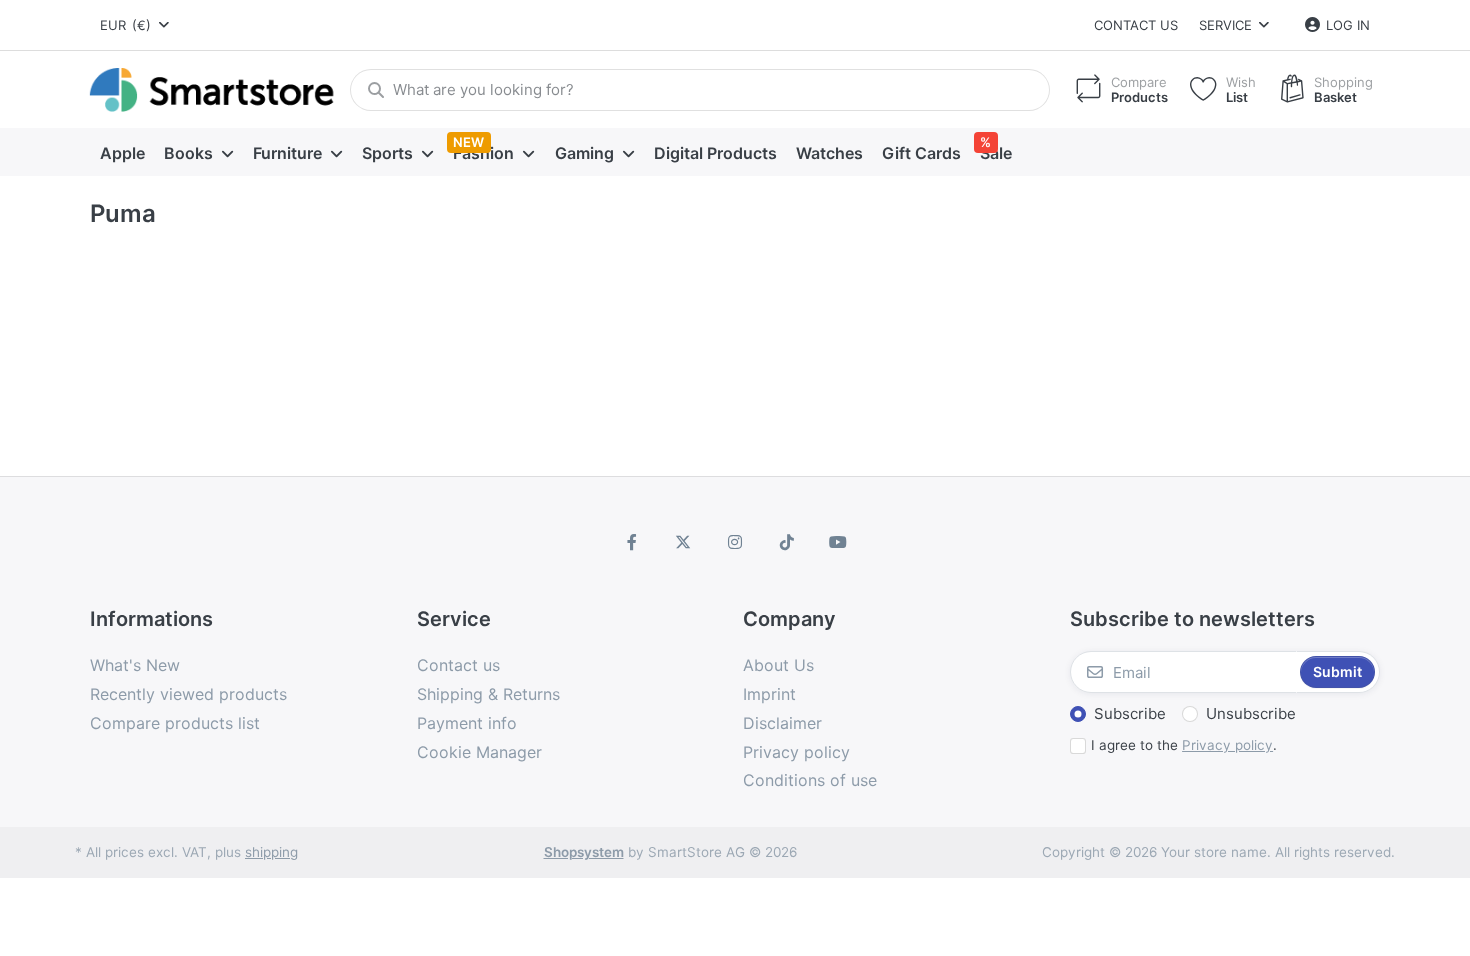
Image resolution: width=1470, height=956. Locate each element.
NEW (468, 142)
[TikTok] (787, 542)
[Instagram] (735, 542)
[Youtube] (838, 542)
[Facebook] (632, 542)
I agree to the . (1184, 745)
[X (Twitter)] (684, 542)
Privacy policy (1227, 745)
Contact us (1136, 25)
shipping (271, 852)
